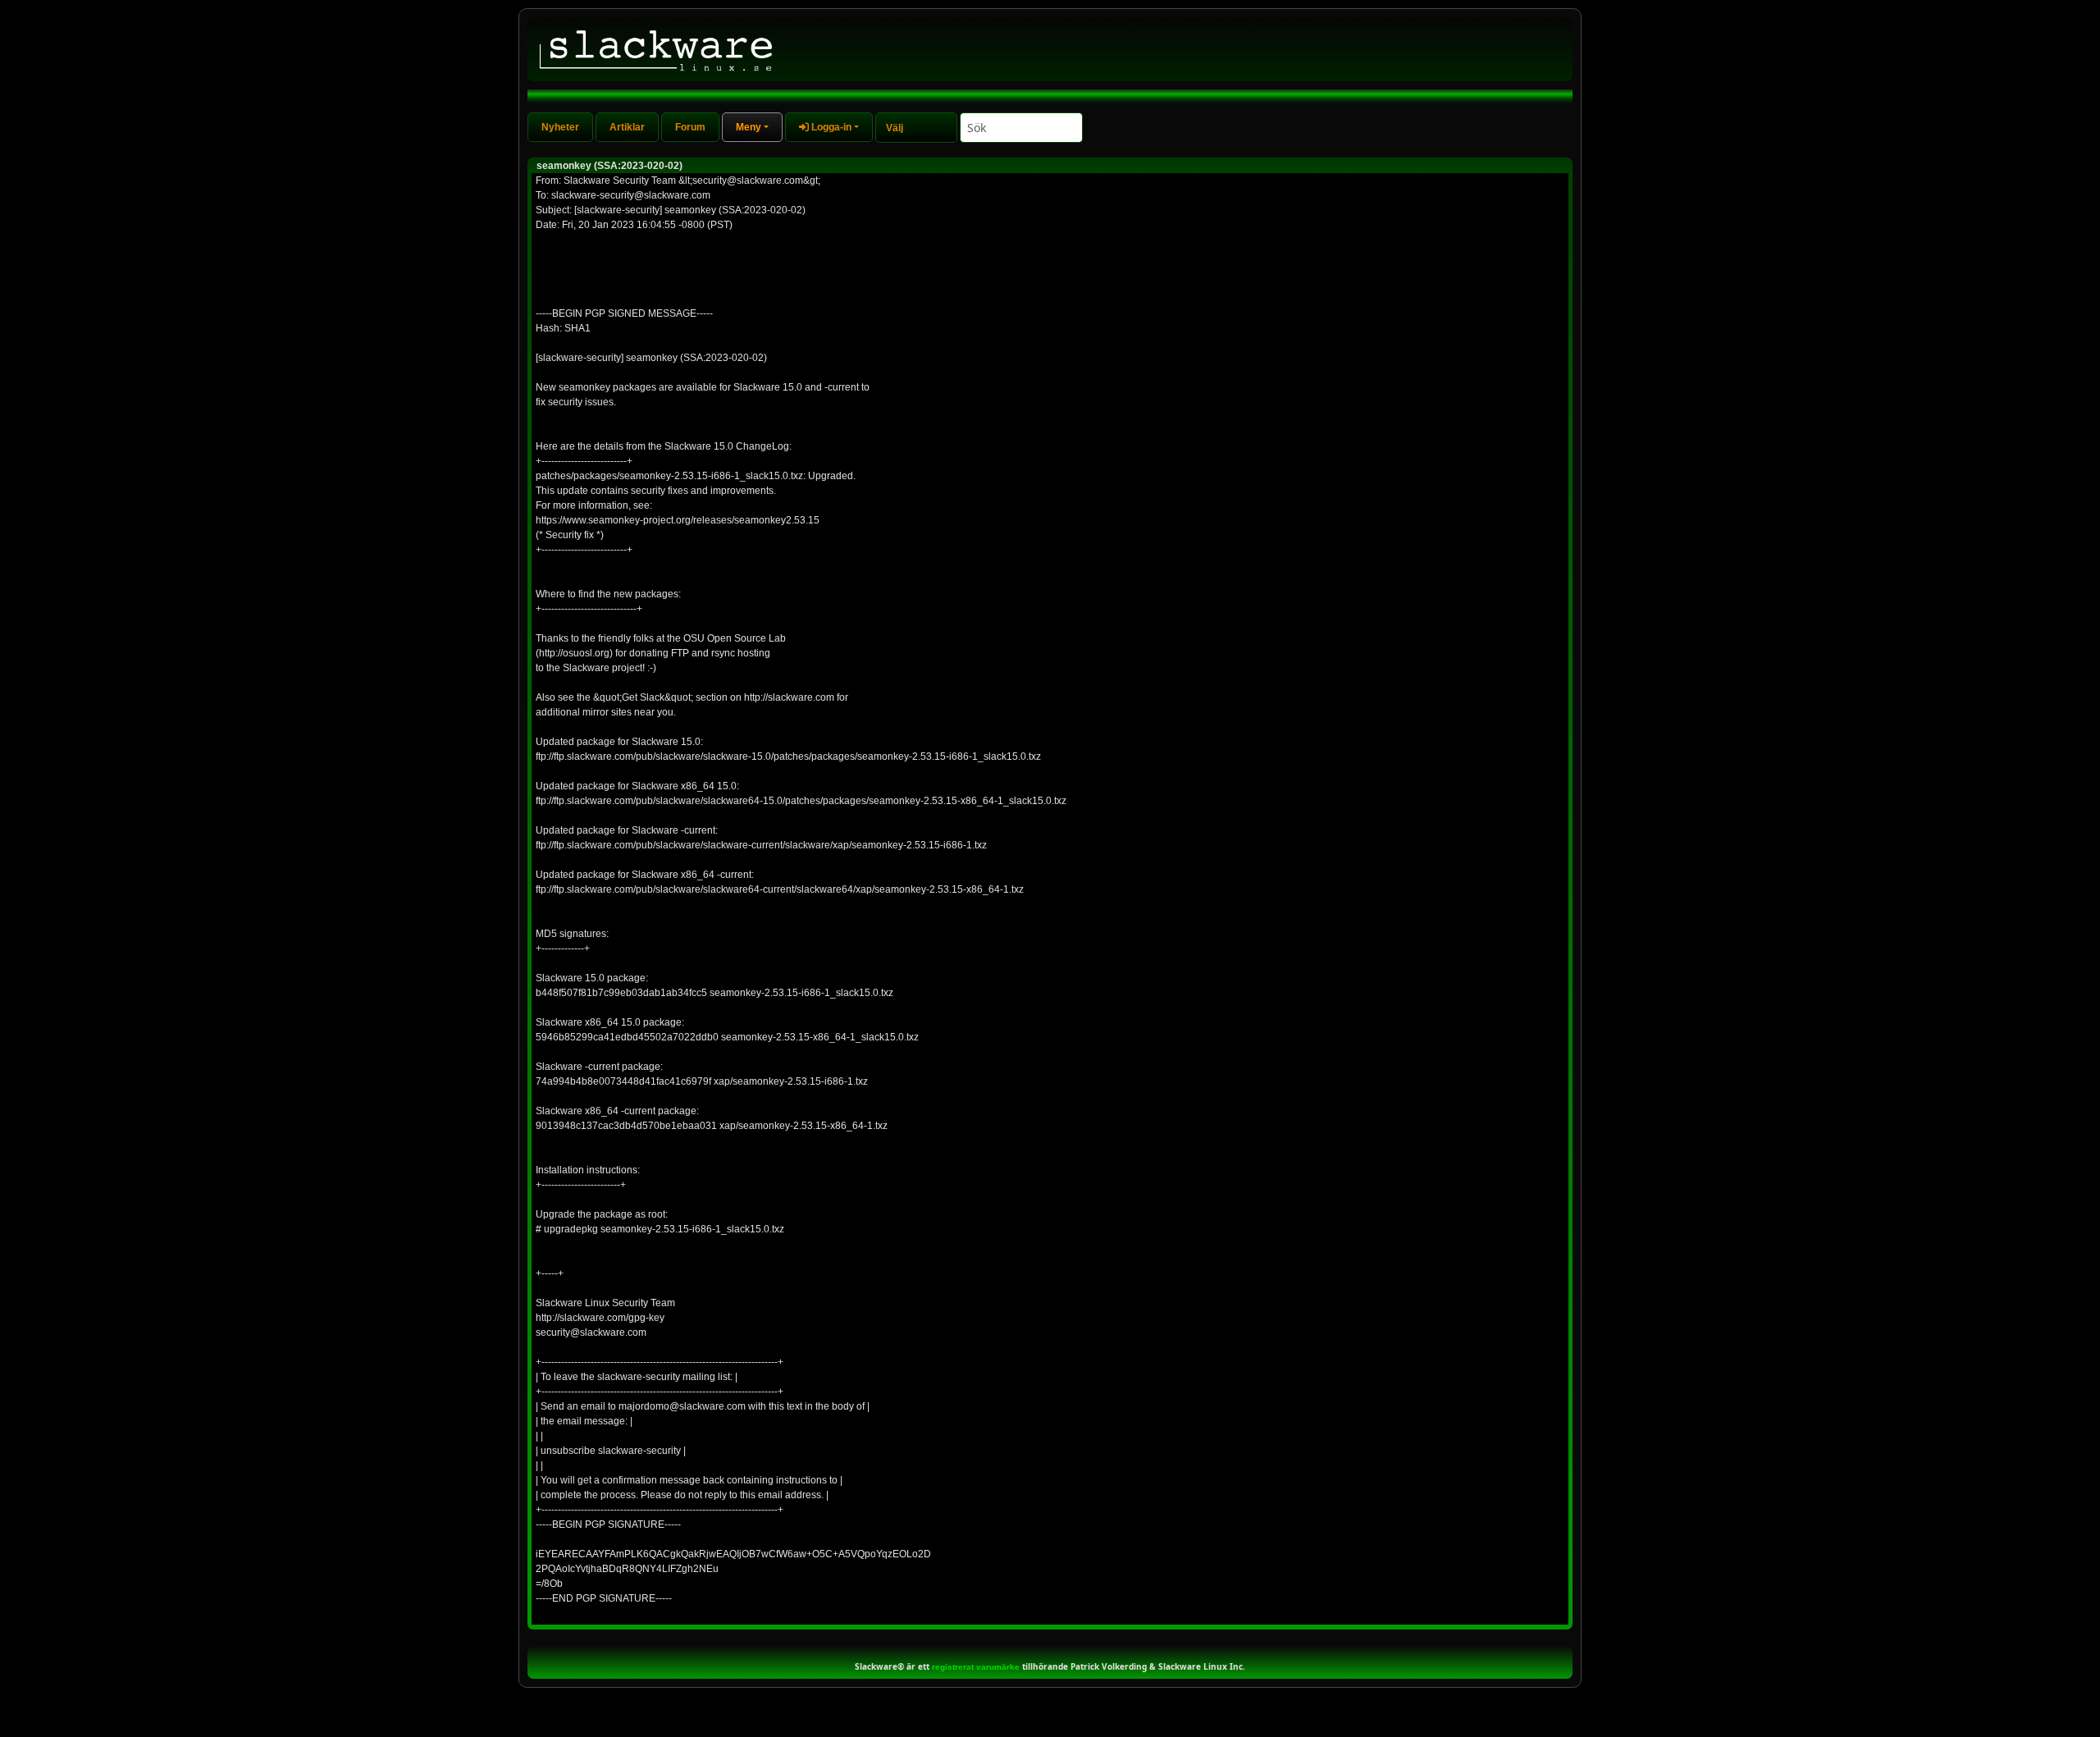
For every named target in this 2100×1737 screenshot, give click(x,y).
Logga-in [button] (830, 127)
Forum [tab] (690, 127)
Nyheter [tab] (560, 127)
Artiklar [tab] (627, 127)
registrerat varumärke (976, 1667)
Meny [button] (749, 127)
